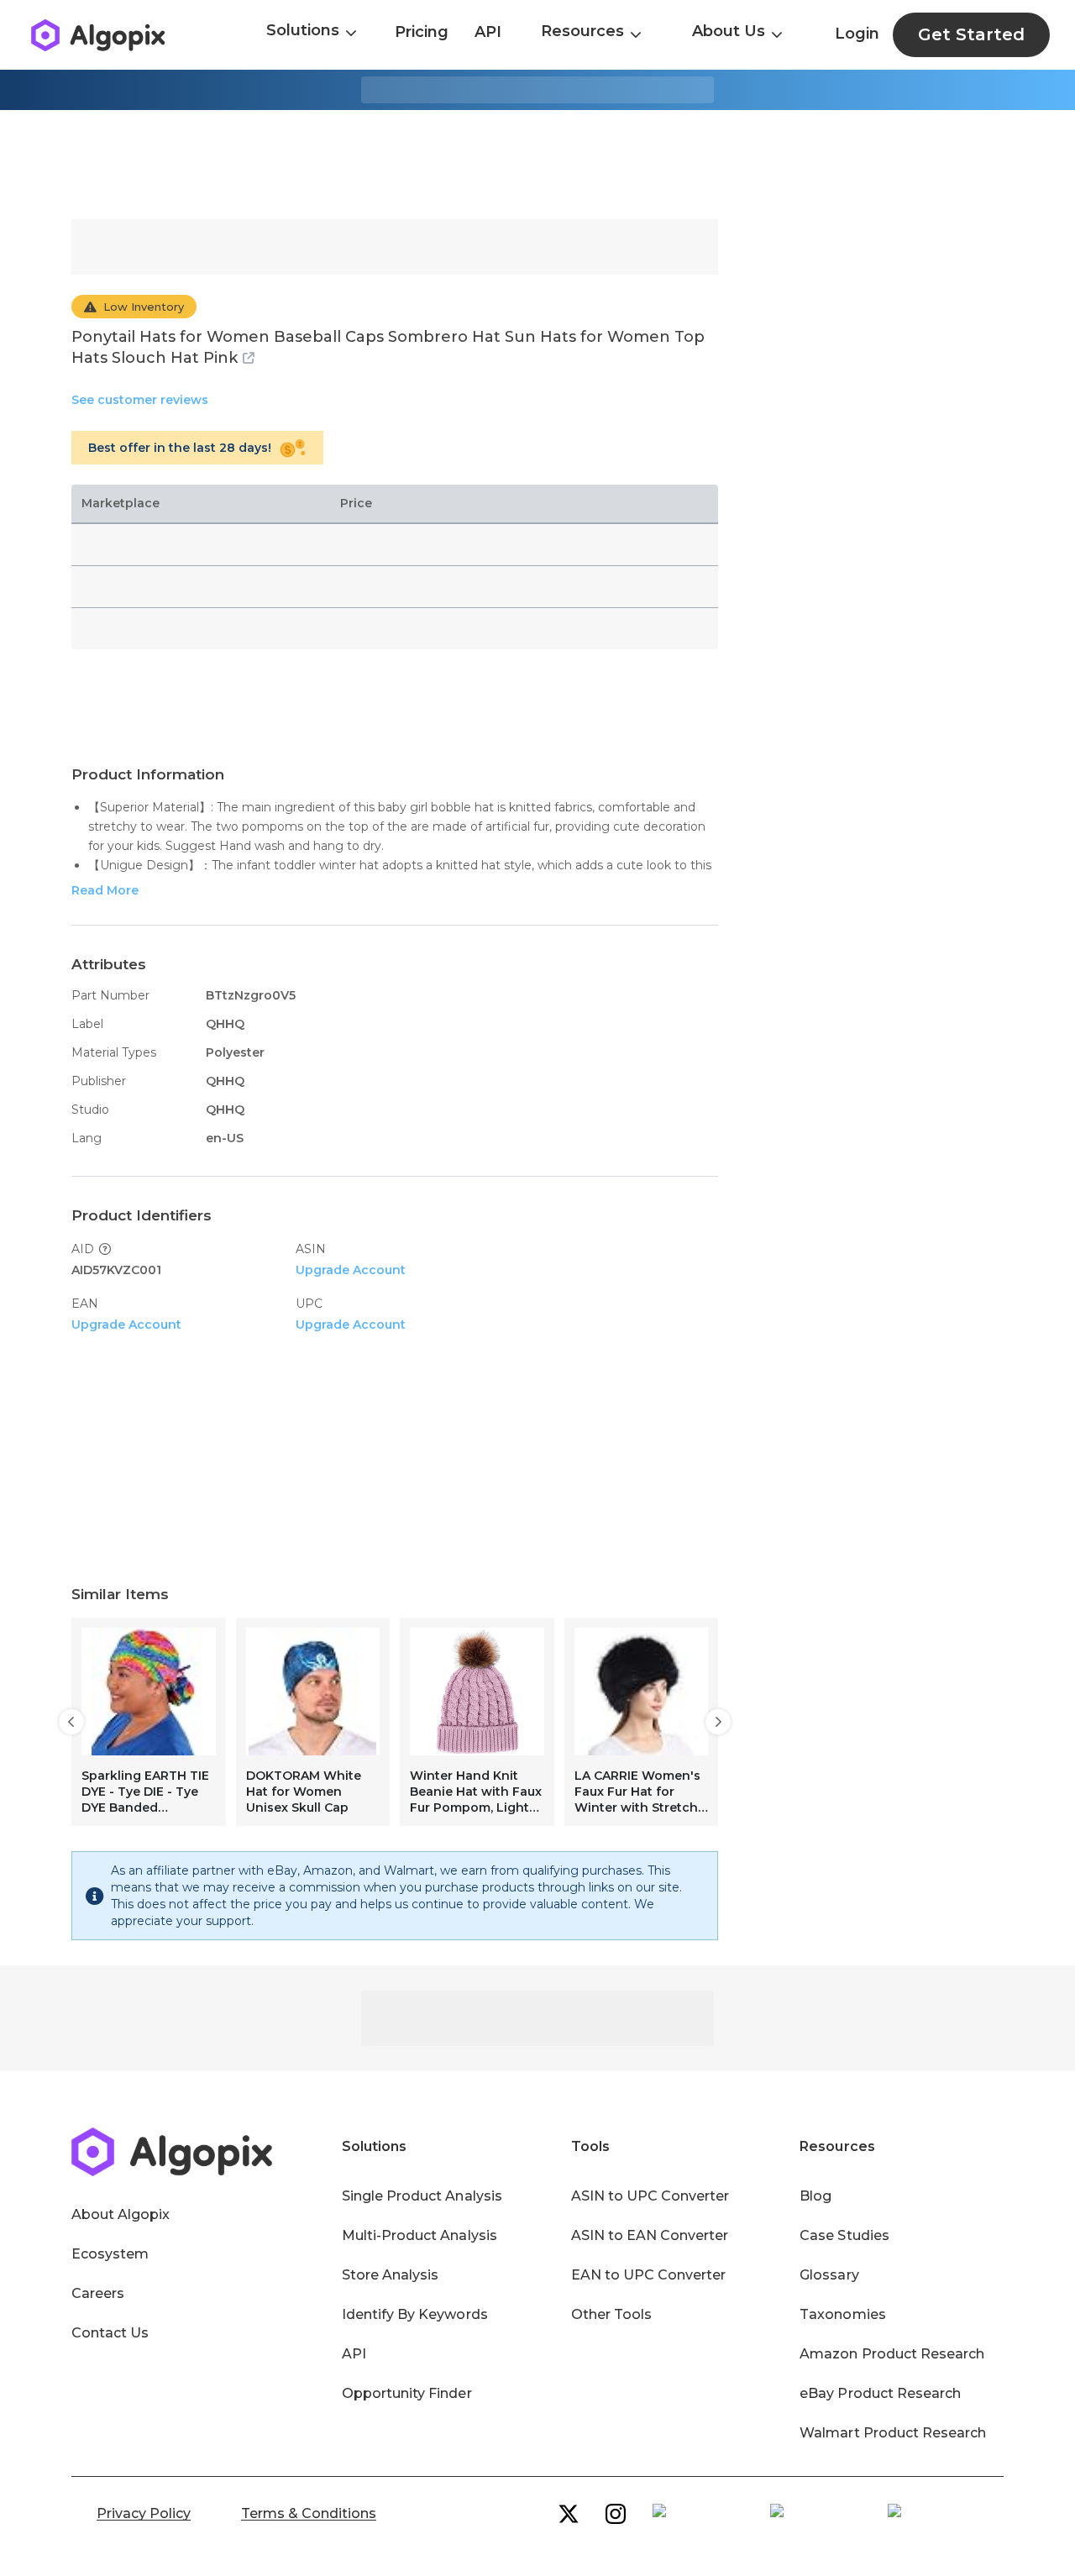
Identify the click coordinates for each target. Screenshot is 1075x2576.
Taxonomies (842, 2314)
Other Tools (611, 2314)
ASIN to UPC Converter (650, 2196)
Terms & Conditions (309, 2513)
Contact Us (110, 2333)
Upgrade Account (351, 1270)
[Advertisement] (537, 165)
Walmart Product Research (893, 2433)
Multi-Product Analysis (420, 2235)
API (488, 32)
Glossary (829, 2275)
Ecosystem (110, 2254)
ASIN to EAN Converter (650, 2235)
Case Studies (844, 2235)
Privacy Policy (144, 2513)
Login (857, 34)
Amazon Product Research (892, 2354)
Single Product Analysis (422, 2196)
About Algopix (121, 2214)
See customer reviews (140, 400)
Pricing (422, 32)
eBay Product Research (880, 2393)
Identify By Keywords (415, 2314)
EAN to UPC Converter (649, 2275)
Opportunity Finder (407, 2393)
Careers (98, 2293)
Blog (815, 2196)
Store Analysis (390, 2275)
